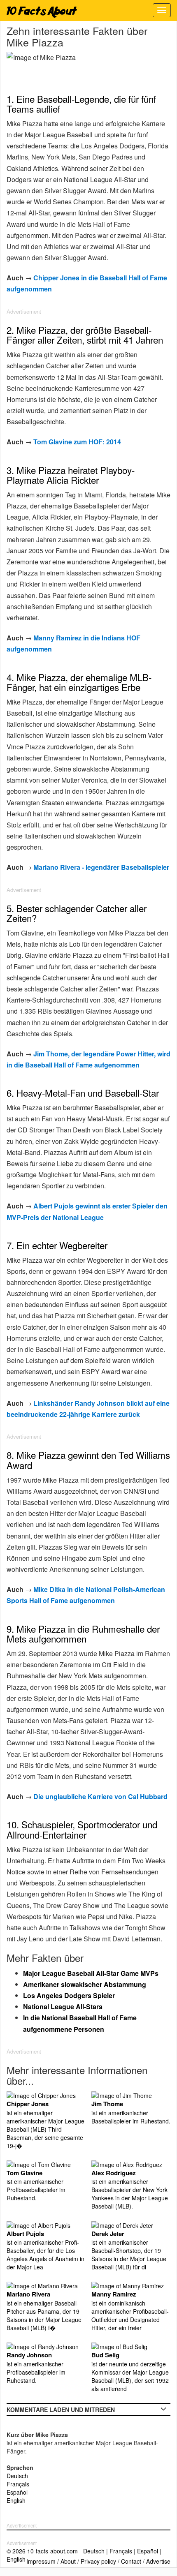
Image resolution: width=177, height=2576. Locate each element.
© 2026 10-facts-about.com (42, 2551)
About (68, 2561)
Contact (131, 2561)
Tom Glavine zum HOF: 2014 (77, 442)
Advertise (158, 2561)
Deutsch (17, 2476)
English (16, 2500)
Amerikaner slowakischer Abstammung (85, 1984)
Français (18, 2484)
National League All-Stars (63, 2007)
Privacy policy (98, 2561)
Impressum (41, 2561)
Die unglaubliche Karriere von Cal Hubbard (100, 1796)
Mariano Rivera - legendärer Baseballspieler (101, 867)
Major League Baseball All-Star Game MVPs (91, 1973)
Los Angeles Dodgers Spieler (69, 1995)
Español (17, 2492)
